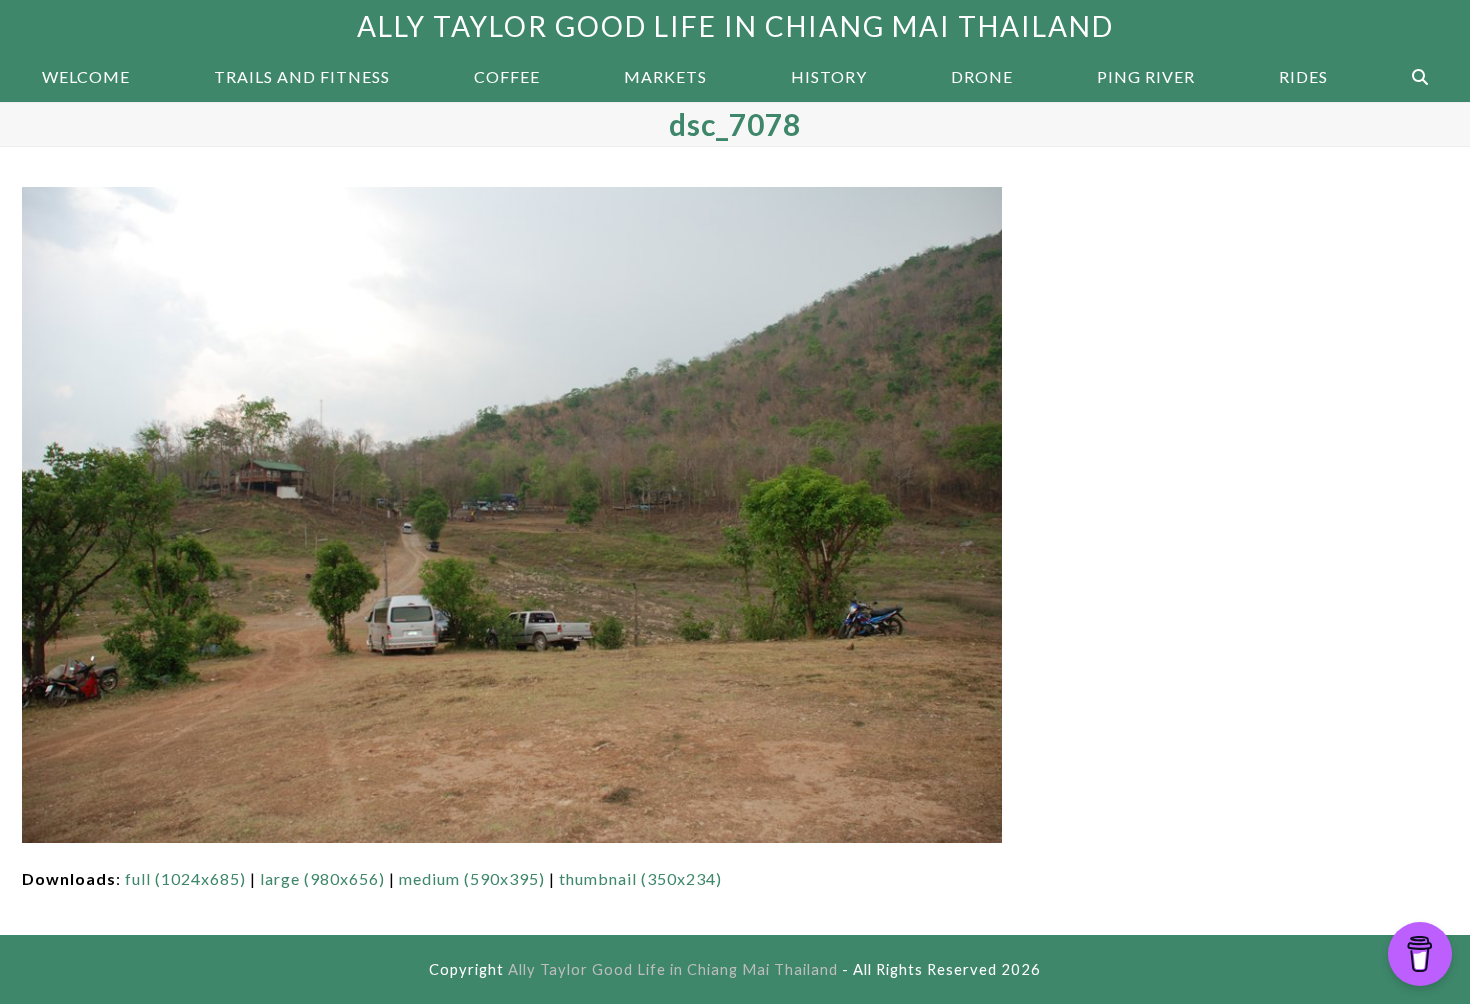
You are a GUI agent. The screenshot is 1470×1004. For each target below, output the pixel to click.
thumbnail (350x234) (640, 878)
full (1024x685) (185, 878)
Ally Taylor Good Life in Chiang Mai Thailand (735, 26)
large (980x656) (322, 878)
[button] (1420, 77)
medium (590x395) (472, 878)
